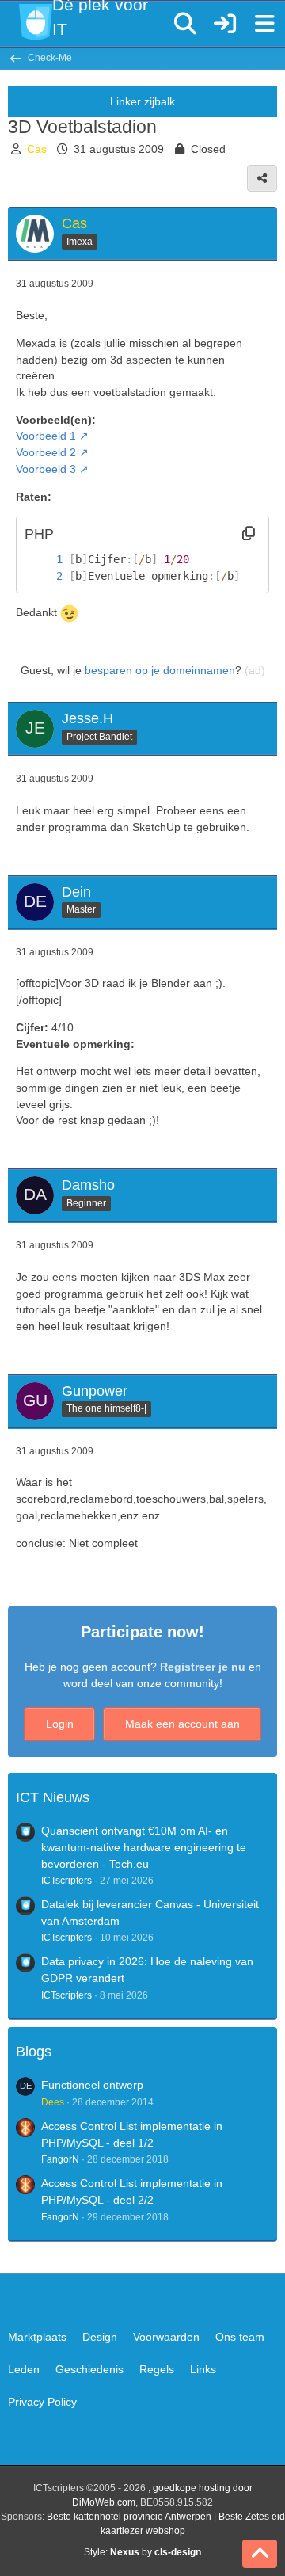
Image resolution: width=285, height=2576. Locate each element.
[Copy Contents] (249, 534)
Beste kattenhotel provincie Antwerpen (129, 2517)
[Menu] (264, 24)
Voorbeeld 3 (46, 469)
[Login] (225, 24)
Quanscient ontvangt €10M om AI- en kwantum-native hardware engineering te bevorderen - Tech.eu (144, 1847)
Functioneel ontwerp (92, 2085)
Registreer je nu (203, 1667)
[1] (44, 560)
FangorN (60, 2159)
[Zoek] (185, 24)
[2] (44, 576)
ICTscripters (66, 1881)
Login (60, 1724)
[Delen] (262, 178)
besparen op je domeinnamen (160, 670)
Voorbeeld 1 (46, 436)
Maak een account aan (182, 1724)
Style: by (142, 2552)
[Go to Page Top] (260, 2554)
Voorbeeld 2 (46, 452)
